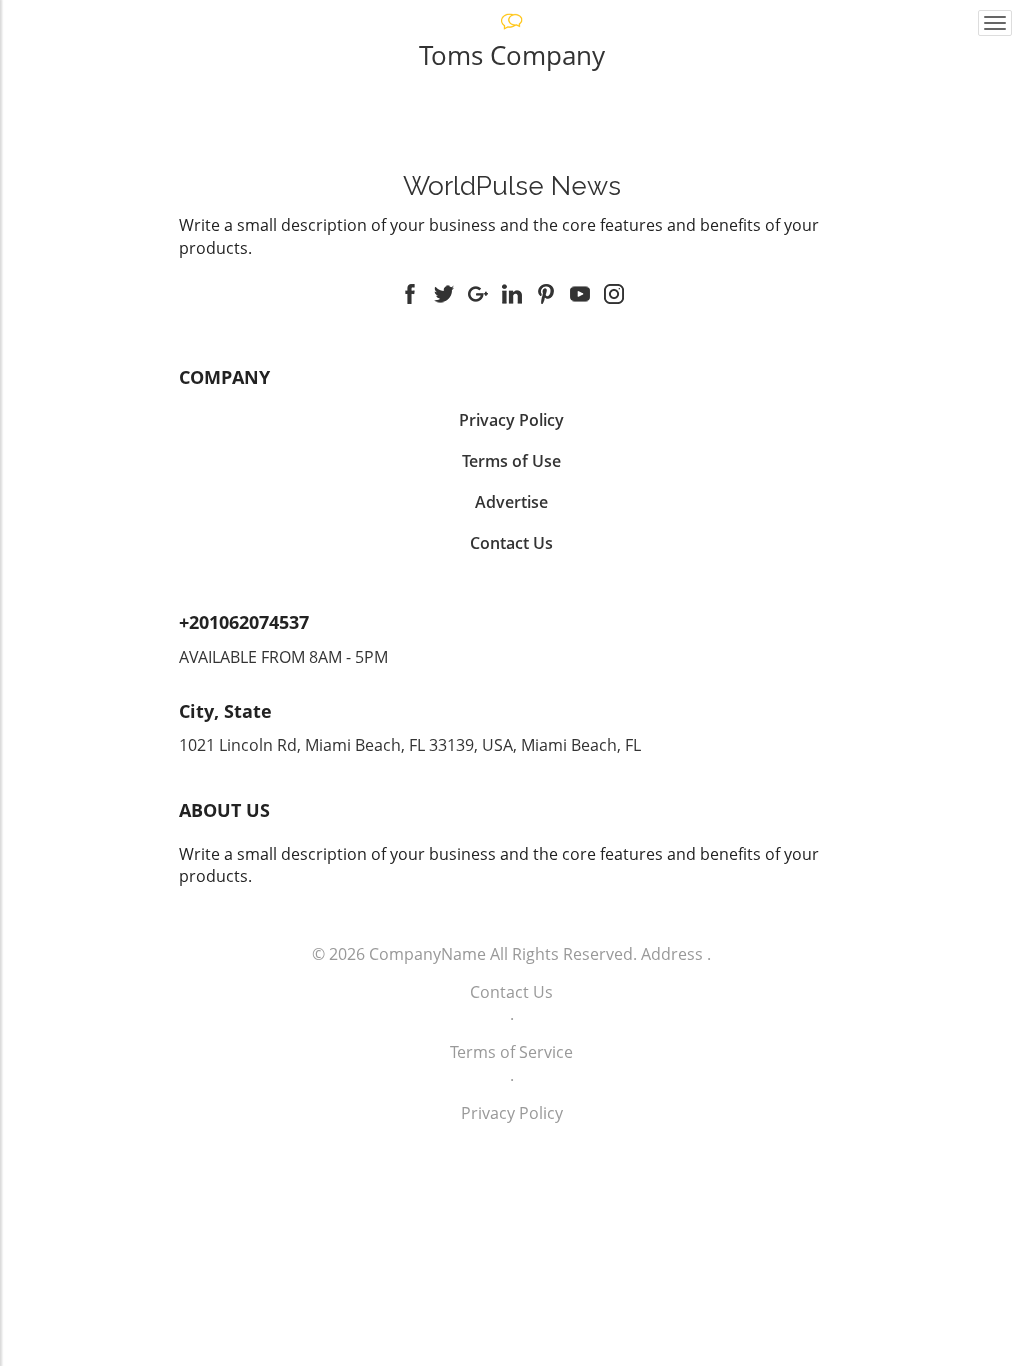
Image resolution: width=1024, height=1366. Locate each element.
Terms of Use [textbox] (511, 461)
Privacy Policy (512, 1113)
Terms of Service (511, 1052)
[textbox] (512, 186)
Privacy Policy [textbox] (511, 420)
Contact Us (511, 992)
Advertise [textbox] (511, 502)
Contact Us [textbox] (511, 543)
